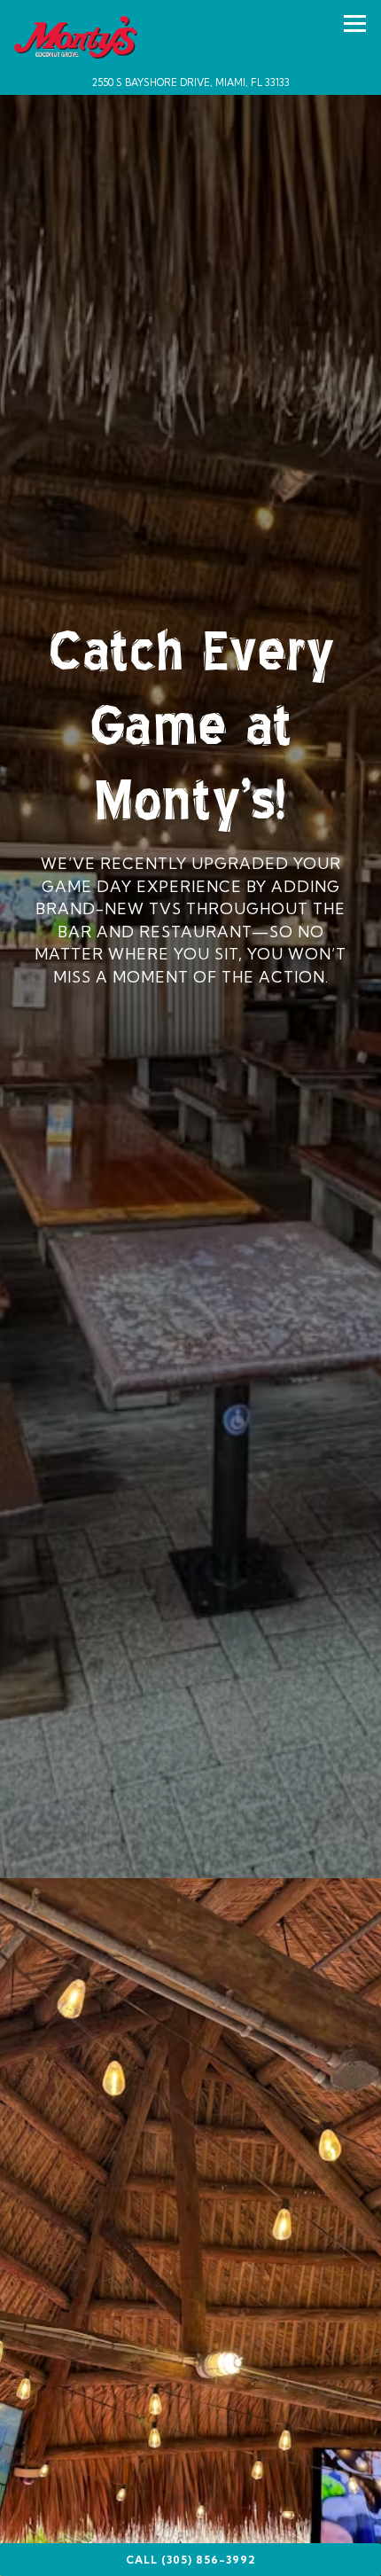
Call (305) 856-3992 (190, 2560)
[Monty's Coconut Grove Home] (78, 35)
